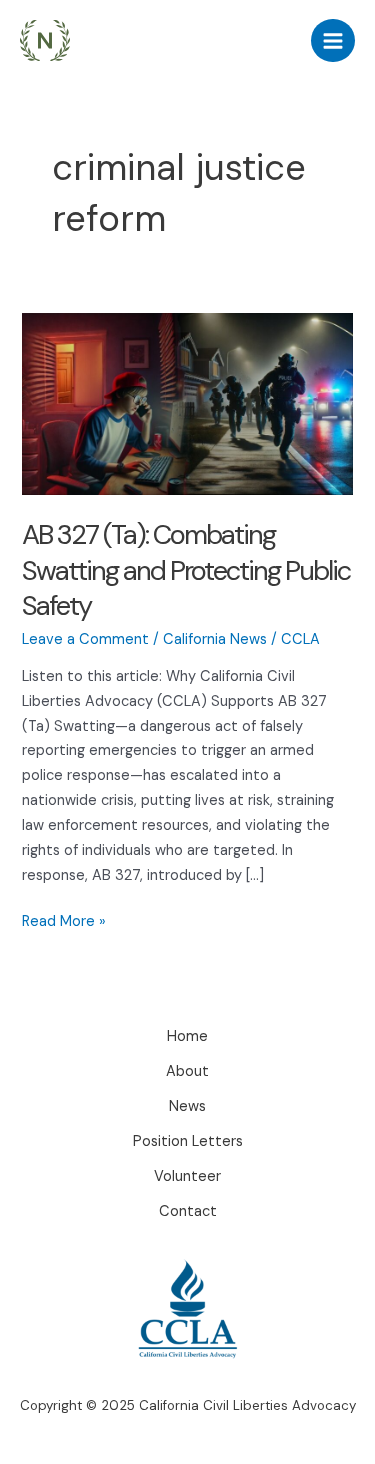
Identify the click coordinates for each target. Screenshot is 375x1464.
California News (215, 639)
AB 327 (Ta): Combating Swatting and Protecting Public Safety (186, 570)
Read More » (64, 923)
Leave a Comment (85, 639)
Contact (188, 1211)
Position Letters (188, 1141)
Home (187, 1036)
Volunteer (187, 1176)
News (187, 1106)
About (187, 1071)
